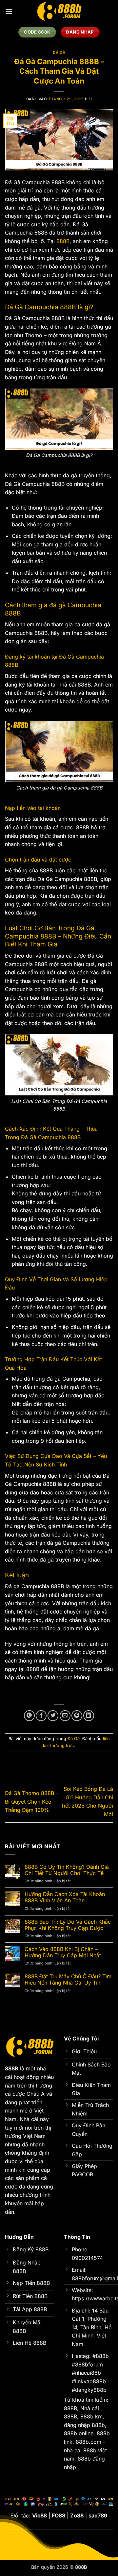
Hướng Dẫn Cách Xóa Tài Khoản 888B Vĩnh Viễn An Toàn (65, 1897)
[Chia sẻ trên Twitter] (53, 1716)
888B (63, 241)
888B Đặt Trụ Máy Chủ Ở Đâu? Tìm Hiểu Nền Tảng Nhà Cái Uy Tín (68, 1980)
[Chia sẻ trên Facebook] (41, 1716)
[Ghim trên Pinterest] (77, 1716)
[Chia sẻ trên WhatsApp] (29, 1716)
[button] (9, 11)
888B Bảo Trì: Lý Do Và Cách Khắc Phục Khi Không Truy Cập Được (68, 1925)
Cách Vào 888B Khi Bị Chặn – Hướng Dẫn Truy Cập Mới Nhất (63, 1952)
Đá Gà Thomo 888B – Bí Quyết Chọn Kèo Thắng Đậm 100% (32, 1801)
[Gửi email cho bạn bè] (65, 1716)
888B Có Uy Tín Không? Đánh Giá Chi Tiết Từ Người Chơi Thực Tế (67, 1870)
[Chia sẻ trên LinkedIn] (89, 1716)
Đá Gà (59, 53)
